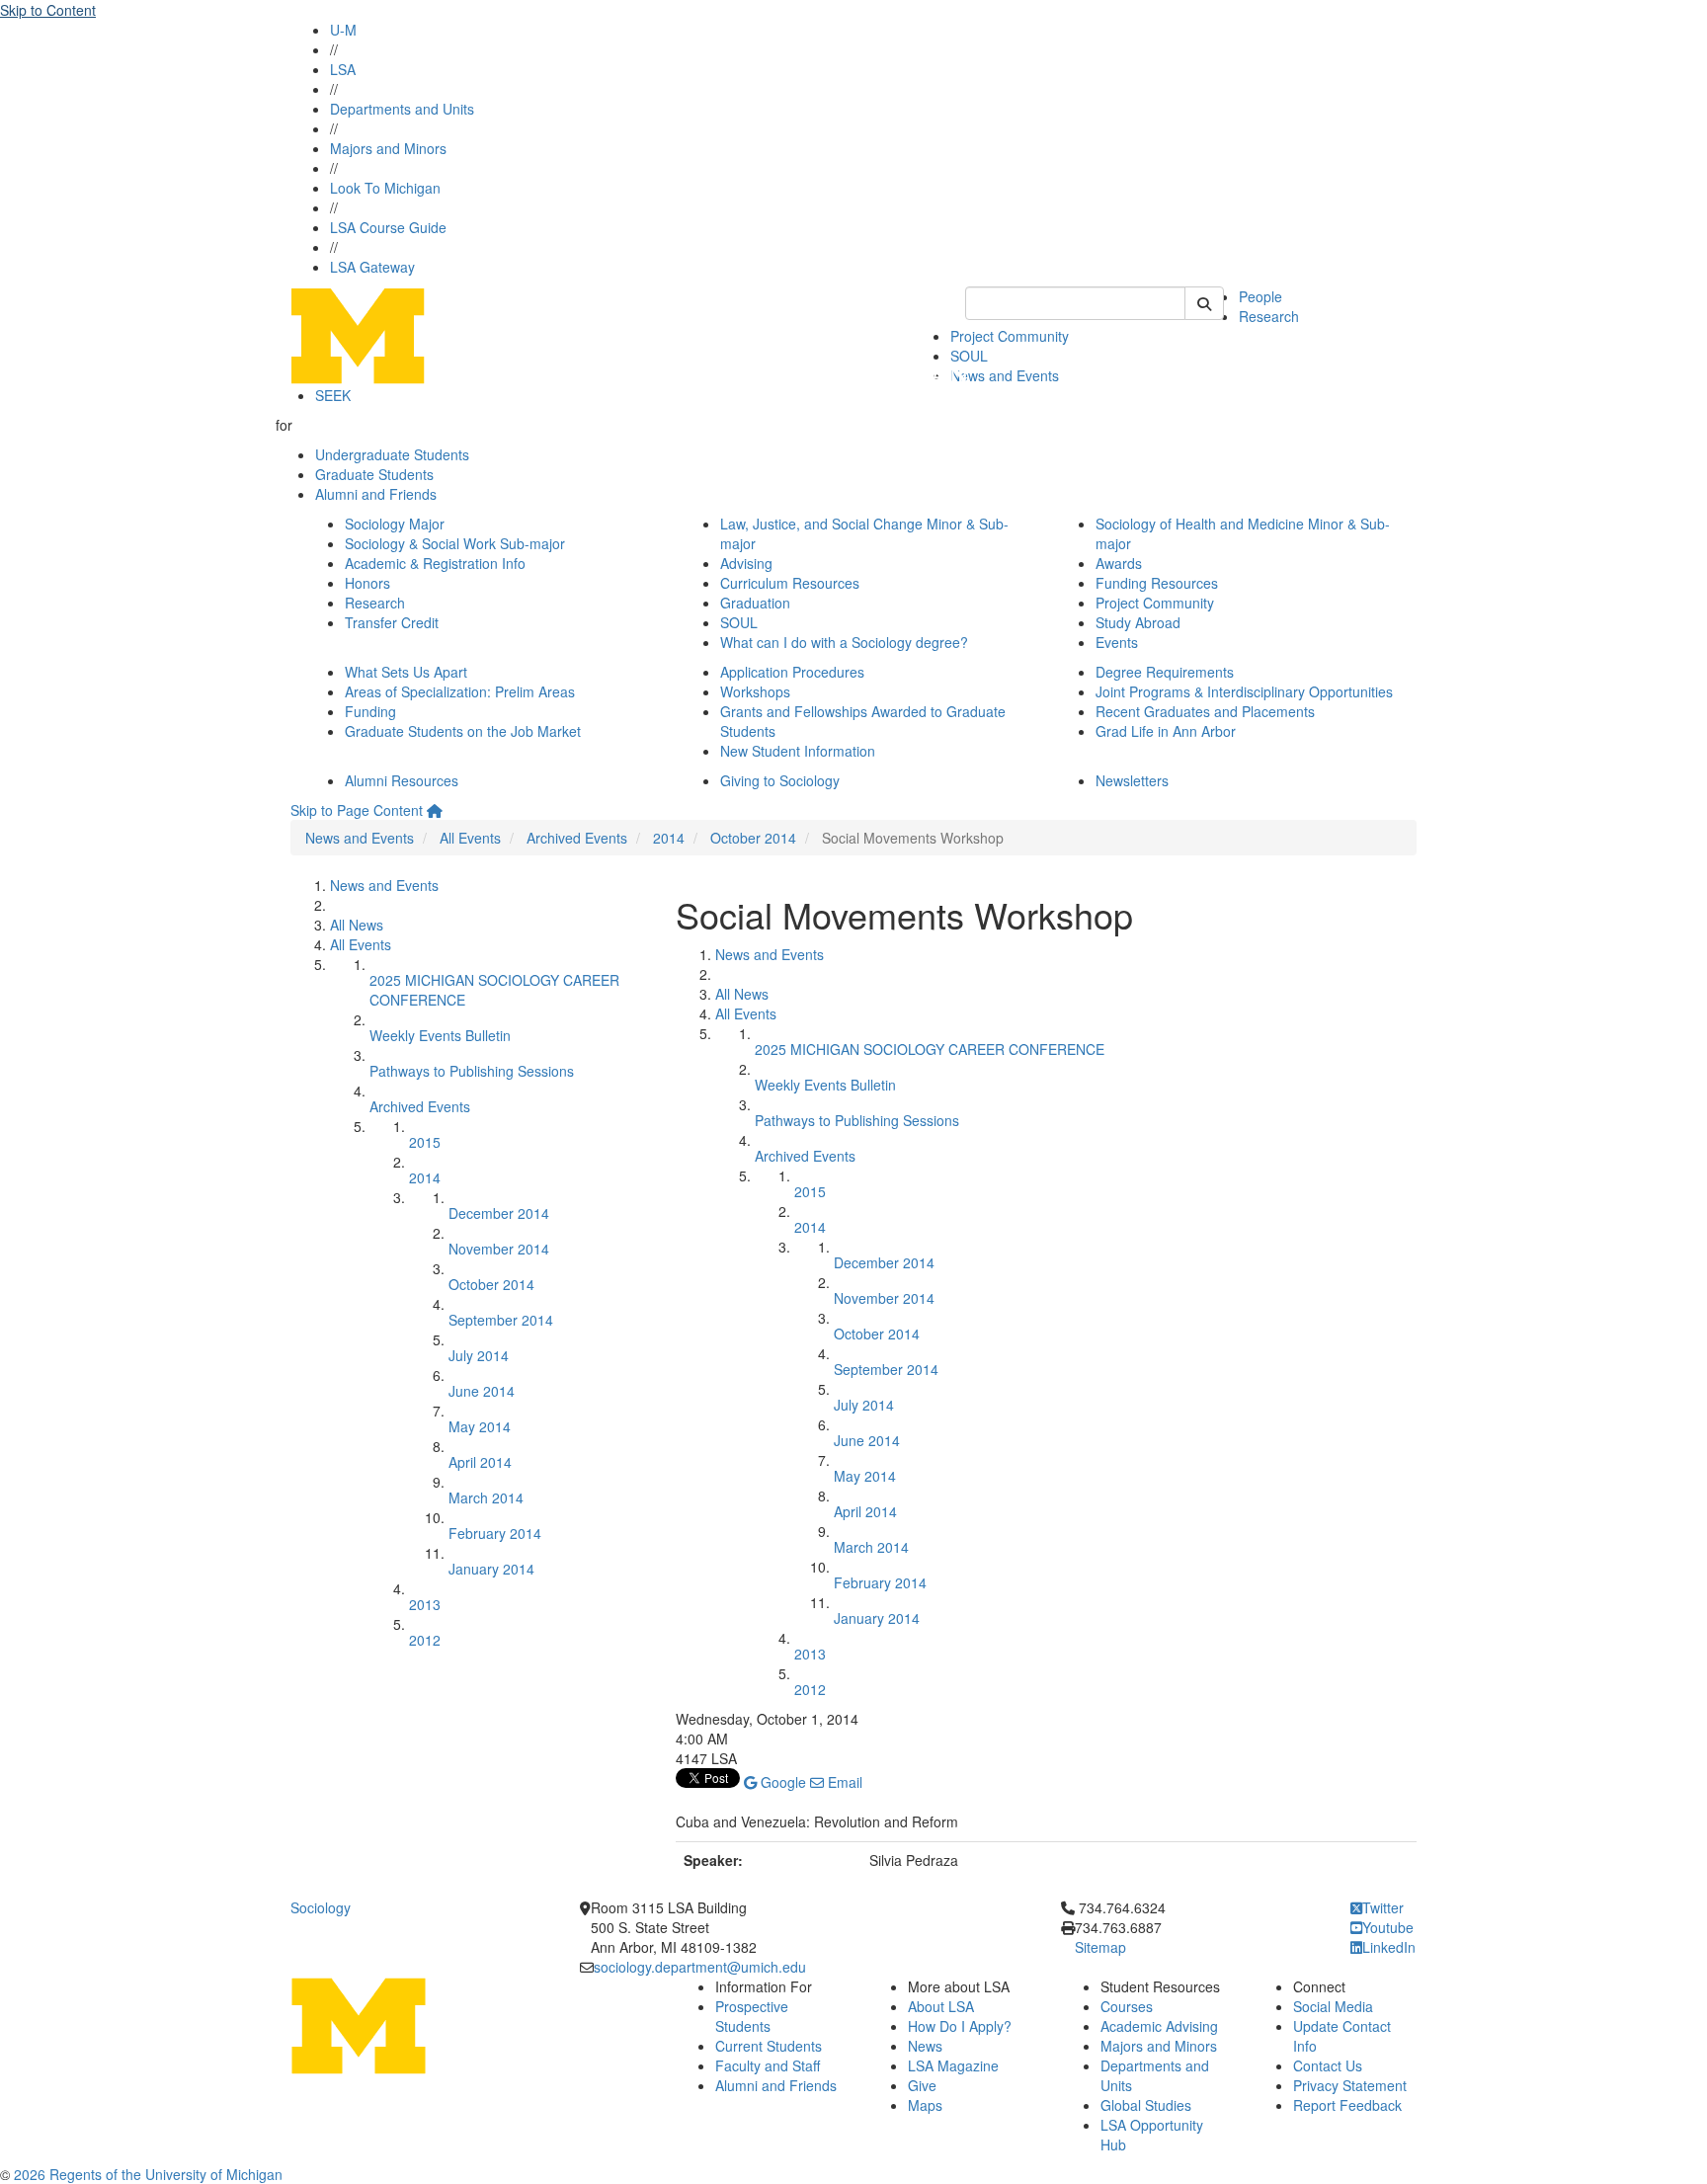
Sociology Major (395, 524)
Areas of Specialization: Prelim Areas (460, 691)
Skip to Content (48, 10)
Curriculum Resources (790, 583)
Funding (370, 711)
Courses (1127, 2006)
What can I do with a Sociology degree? (844, 642)
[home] (435, 810)
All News (357, 925)
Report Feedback (1347, 2105)
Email (843, 1782)
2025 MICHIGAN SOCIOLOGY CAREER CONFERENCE (930, 1049)
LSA (343, 69)
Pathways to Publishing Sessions (472, 1071)
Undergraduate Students (392, 454)
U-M (343, 30)
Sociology (321, 1907)
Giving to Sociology (780, 780)
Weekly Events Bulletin (440, 1035)
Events (1117, 642)
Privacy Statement (1350, 2085)
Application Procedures (792, 672)
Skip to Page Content (357, 810)
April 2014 (480, 1462)
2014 (669, 838)
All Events (470, 838)
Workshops (755, 691)
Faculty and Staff (768, 2065)
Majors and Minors (388, 148)
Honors (367, 583)
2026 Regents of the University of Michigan (148, 2174)
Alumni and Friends (376, 494)
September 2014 (501, 1320)
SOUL (739, 622)
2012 (425, 1640)
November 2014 (499, 1249)
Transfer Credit (392, 622)
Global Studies (1146, 2105)
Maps (925, 2105)
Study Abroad (1138, 622)
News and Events (1005, 375)
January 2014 (491, 1569)
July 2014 (479, 1355)
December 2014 (499, 1213)
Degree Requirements (1165, 672)
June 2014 (482, 1391)
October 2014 (753, 838)
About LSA (941, 2006)
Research (1269, 316)
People (1260, 296)
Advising (746, 563)
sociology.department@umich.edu (700, 1967)
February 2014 (495, 1533)
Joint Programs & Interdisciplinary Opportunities (1244, 691)
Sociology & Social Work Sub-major (455, 543)
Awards (1119, 563)
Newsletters (1132, 780)
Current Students (769, 2046)
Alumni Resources (402, 780)
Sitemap (1100, 1947)
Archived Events (577, 838)
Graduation (755, 603)
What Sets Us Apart (406, 672)
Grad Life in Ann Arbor (1166, 731)
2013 (425, 1604)
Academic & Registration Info (435, 563)
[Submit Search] (1204, 303)
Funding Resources (1157, 583)
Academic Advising (1159, 2026)
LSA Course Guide (388, 227)
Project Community (1010, 336)
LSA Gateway (372, 267)
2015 (425, 1142)
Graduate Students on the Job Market (463, 731)
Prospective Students (752, 2016)
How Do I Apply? (960, 2026)
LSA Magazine (953, 2065)
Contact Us (1328, 2065)
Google (781, 1782)
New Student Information (798, 751)
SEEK (333, 395)
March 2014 (486, 1497)
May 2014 (480, 1426)
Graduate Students (374, 474)
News (925, 2046)
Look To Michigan (385, 188)
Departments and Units (402, 109)
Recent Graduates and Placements (1205, 711)
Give (922, 2085)
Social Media (1333, 2006)
